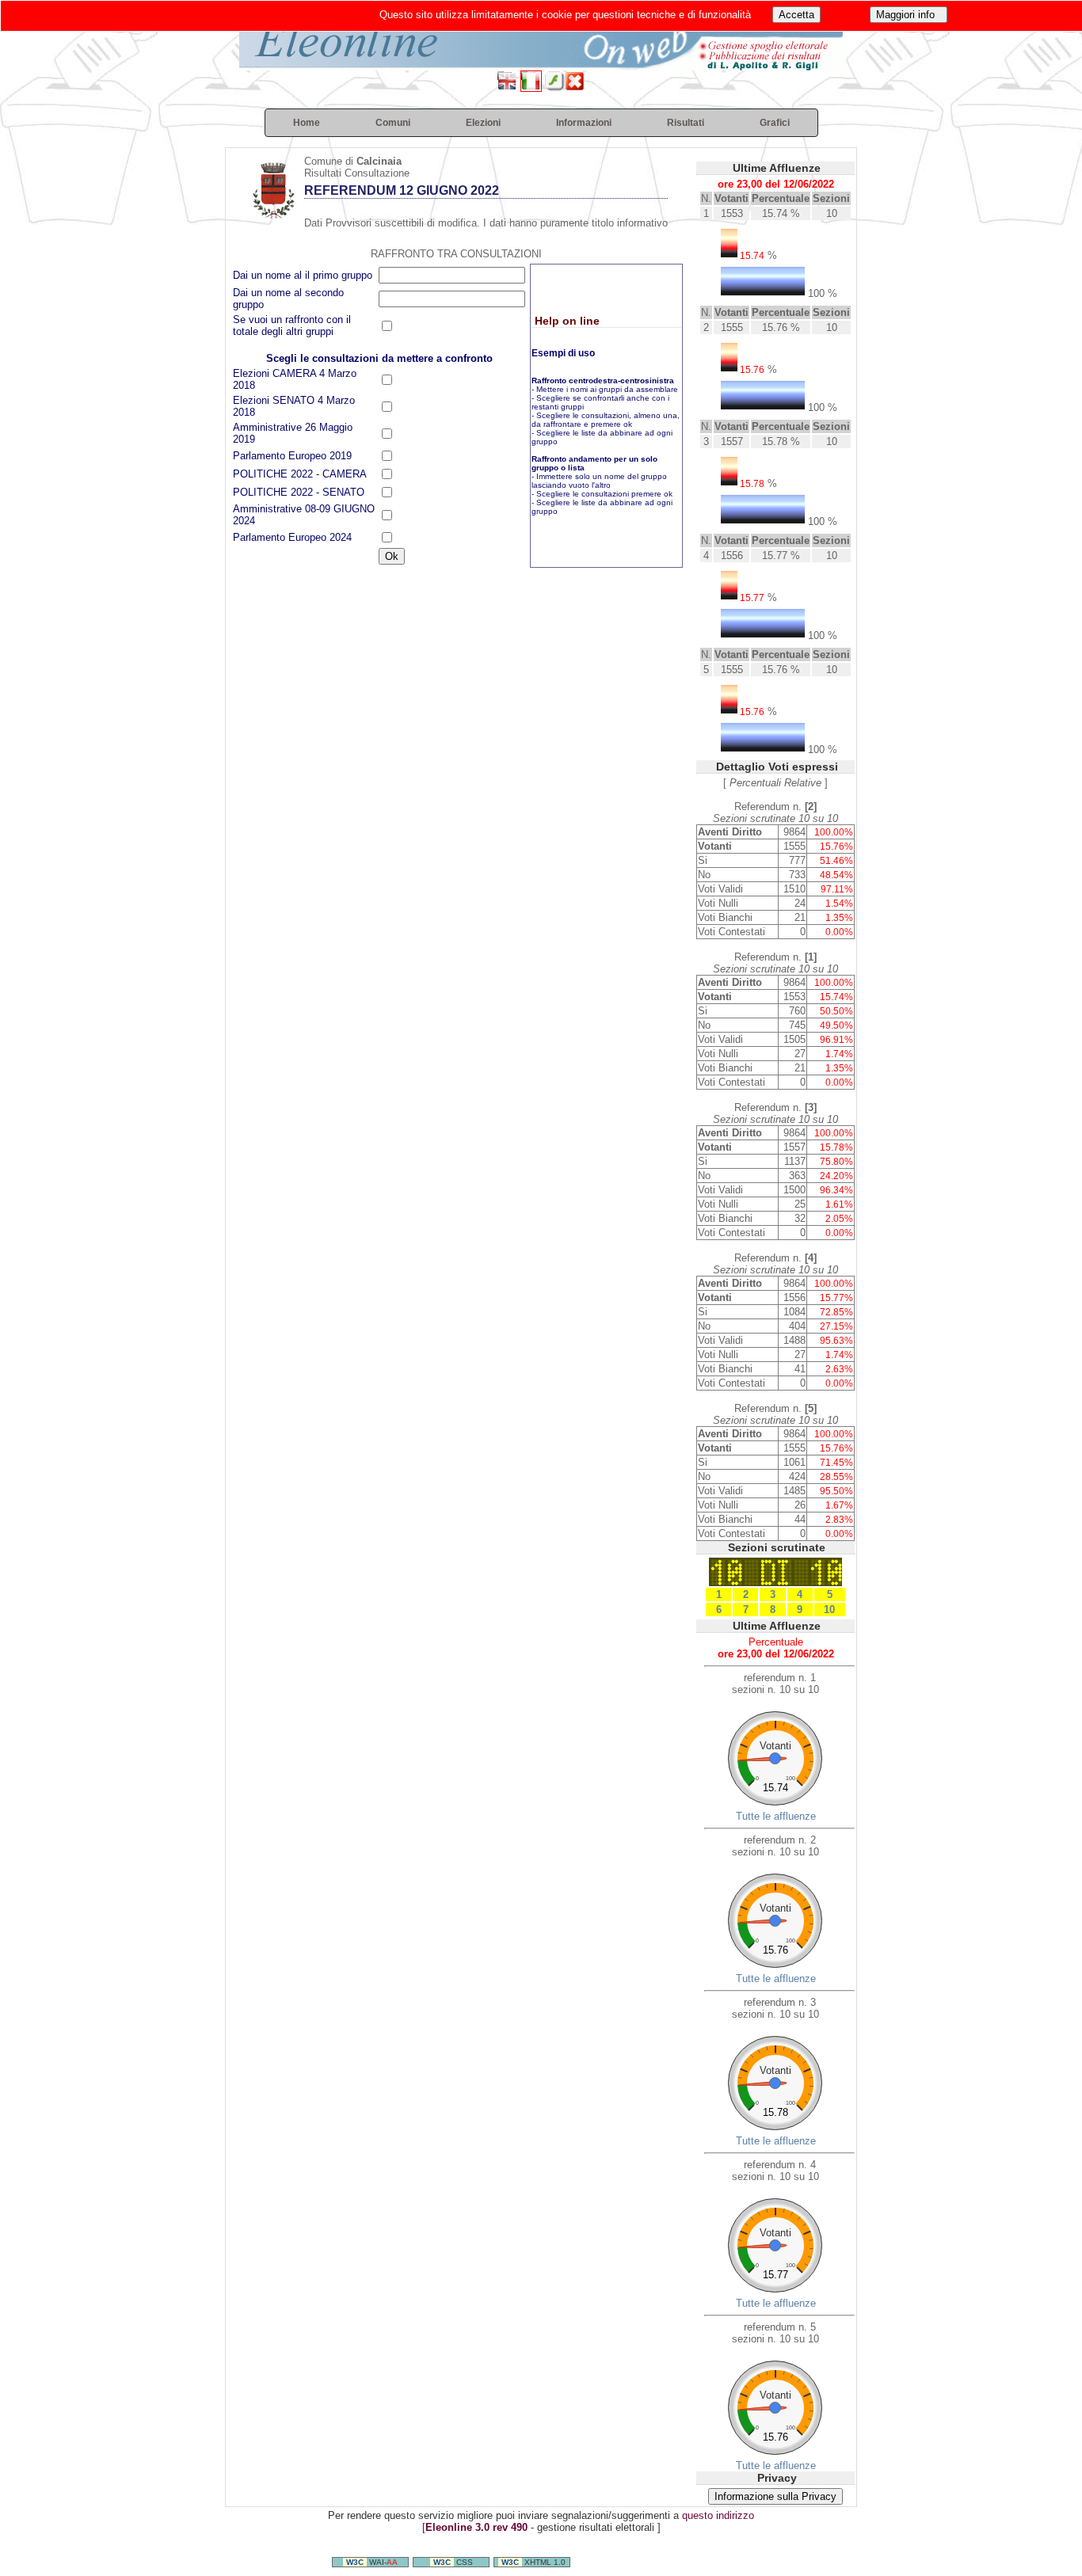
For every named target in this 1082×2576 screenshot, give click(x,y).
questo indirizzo (718, 2515)
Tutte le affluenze (776, 1816)
